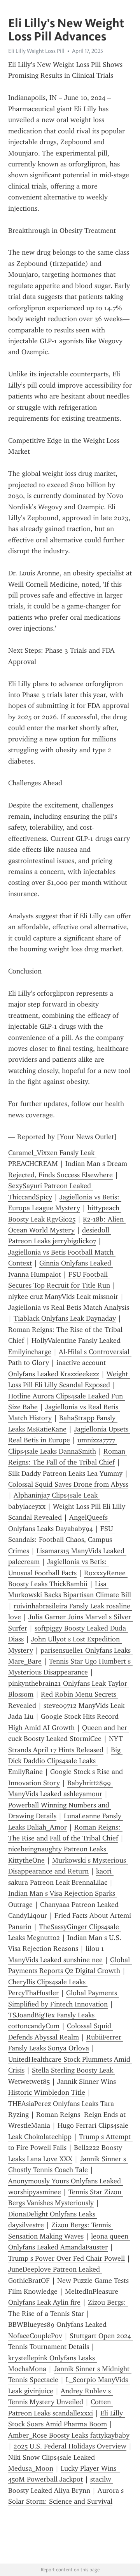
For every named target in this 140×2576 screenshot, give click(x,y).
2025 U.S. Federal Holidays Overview (70, 2446)
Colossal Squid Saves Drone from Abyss (68, 1484)
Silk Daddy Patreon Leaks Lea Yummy (65, 1473)
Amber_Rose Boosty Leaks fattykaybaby (69, 2435)
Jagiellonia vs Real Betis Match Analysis (69, 1307)
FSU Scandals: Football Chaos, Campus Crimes (61, 1540)
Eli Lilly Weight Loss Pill (36, 51)
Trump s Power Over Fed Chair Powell (66, 2258)
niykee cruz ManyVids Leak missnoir (63, 1297)
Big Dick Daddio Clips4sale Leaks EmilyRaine (65, 1761)
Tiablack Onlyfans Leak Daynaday (65, 1318)
